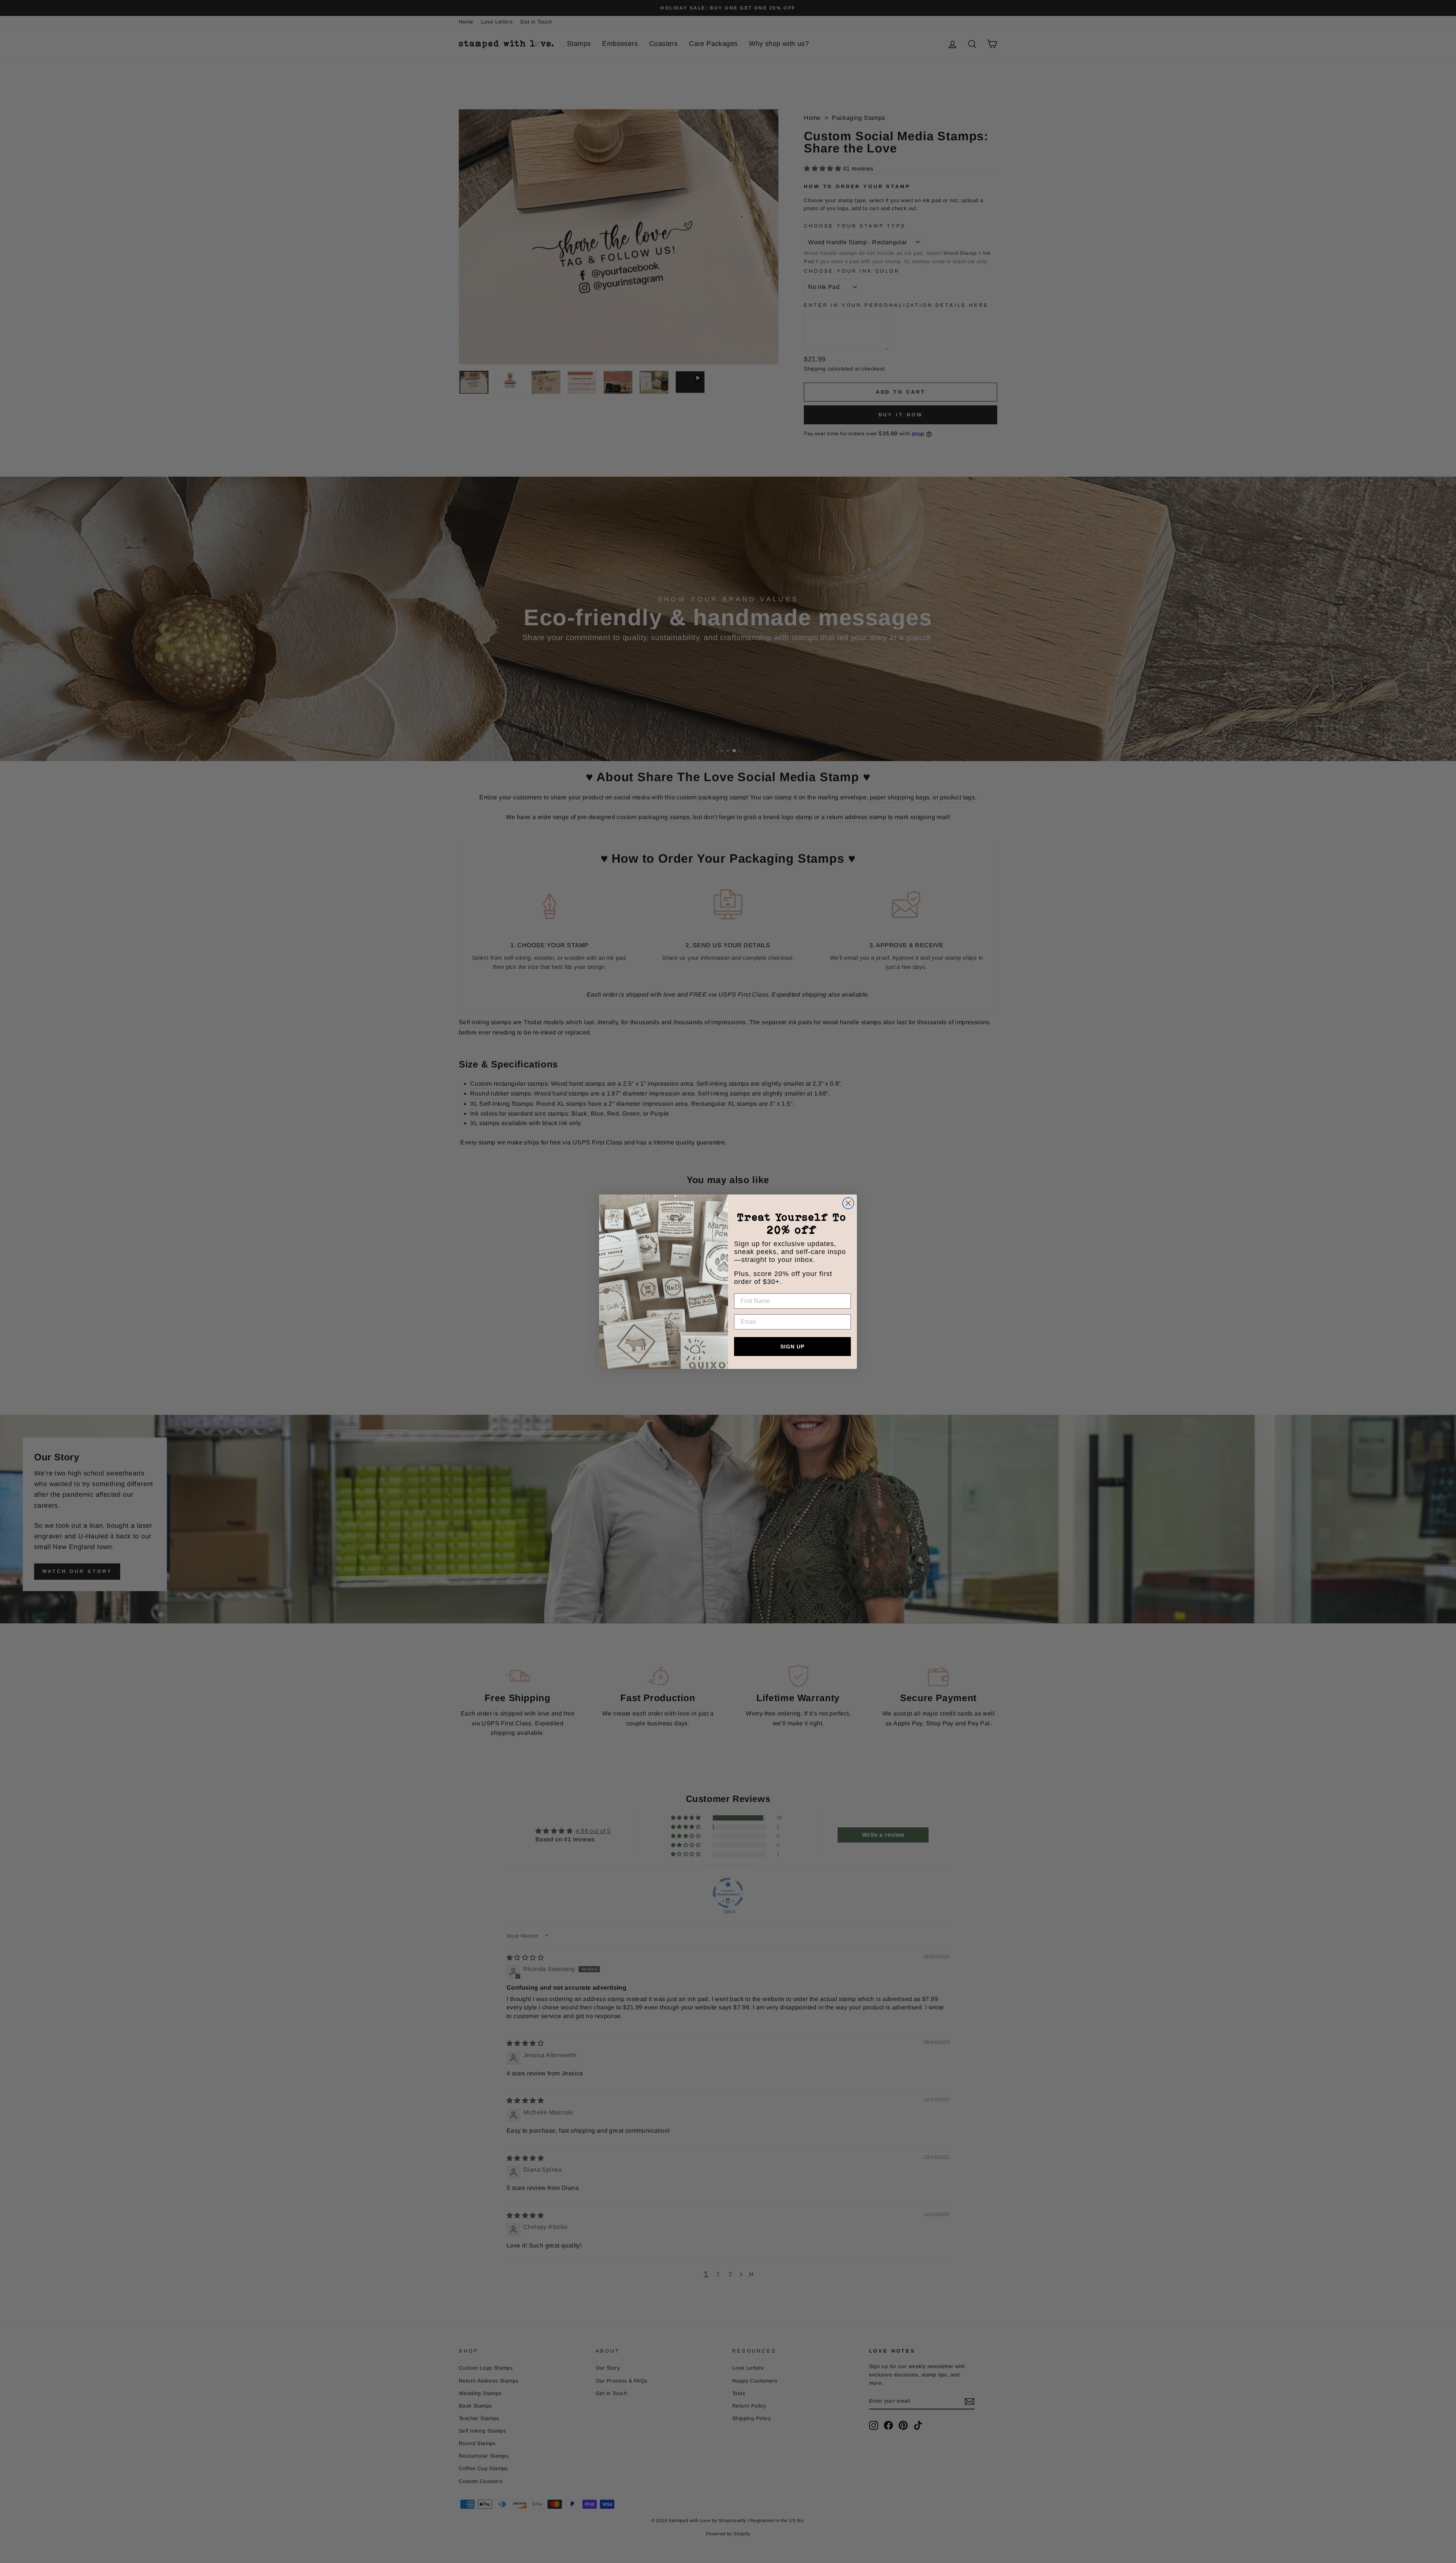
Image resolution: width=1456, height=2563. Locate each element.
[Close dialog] (848, 1203)
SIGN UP (792, 1347)
